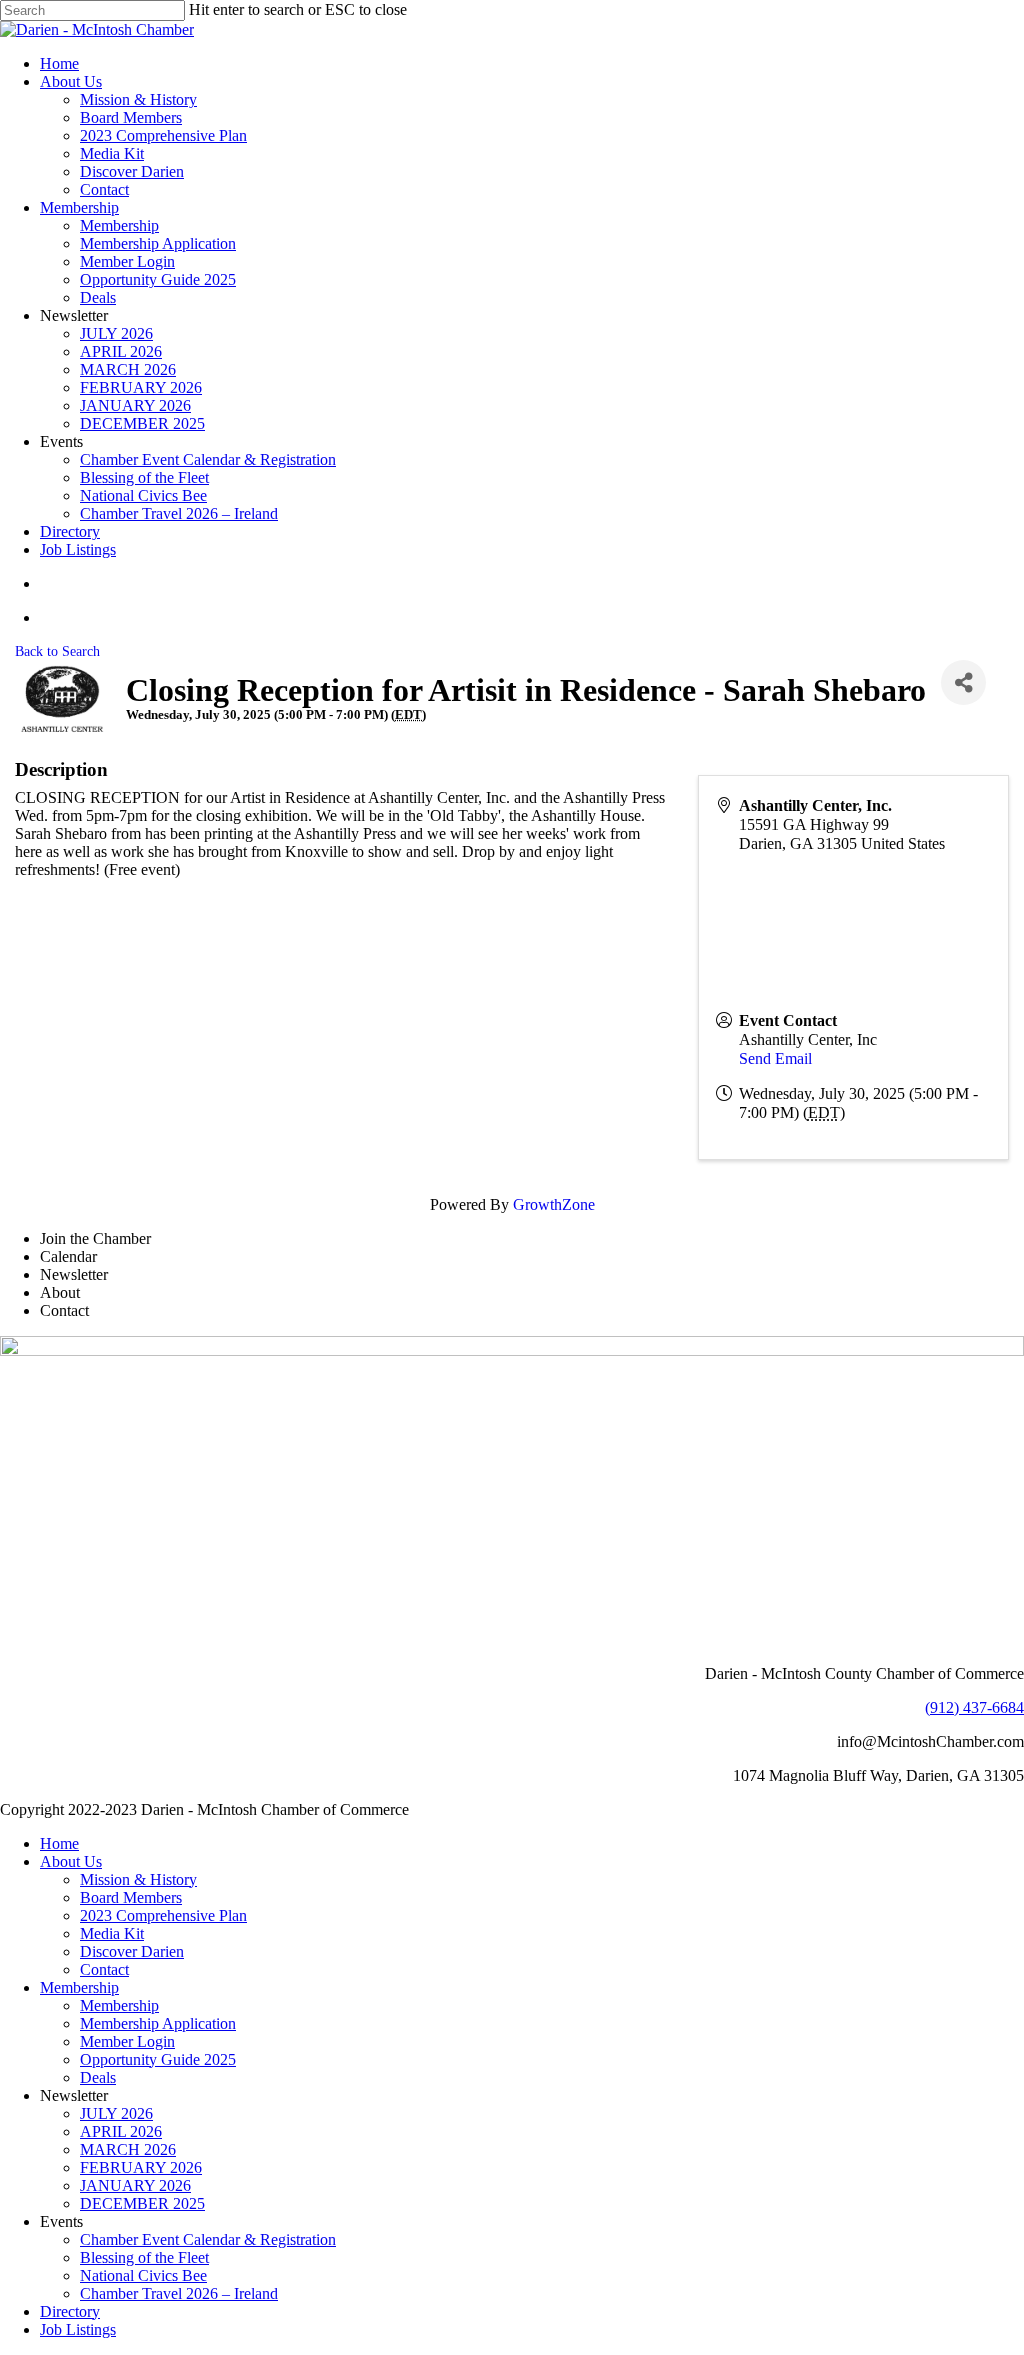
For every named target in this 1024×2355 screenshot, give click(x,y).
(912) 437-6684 (974, 1707)
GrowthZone (554, 1204)
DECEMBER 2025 (142, 2203)
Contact (104, 1969)
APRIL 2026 (121, 2131)
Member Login (127, 2041)
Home (59, 1843)
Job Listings (78, 2329)
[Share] (963, 682)
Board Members (131, 1897)
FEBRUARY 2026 (141, 2167)
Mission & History (138, 1879)
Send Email (775, 1058)
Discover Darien (132, 1951)
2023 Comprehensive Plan (163, 1915)
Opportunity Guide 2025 (158, 2059)
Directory (70, 2311)
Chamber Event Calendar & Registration (208, 2239)
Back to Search (57, 651)
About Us (71, 1861)
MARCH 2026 (128, 2149)
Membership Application (158, 2023)
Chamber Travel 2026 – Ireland (179, 2293)
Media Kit (112, 1933)
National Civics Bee (143, 2275)
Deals (98, 2077)
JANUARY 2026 (135, 2185)
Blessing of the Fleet (144, 2257)
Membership (79, 1987)
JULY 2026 (116, 2113)
